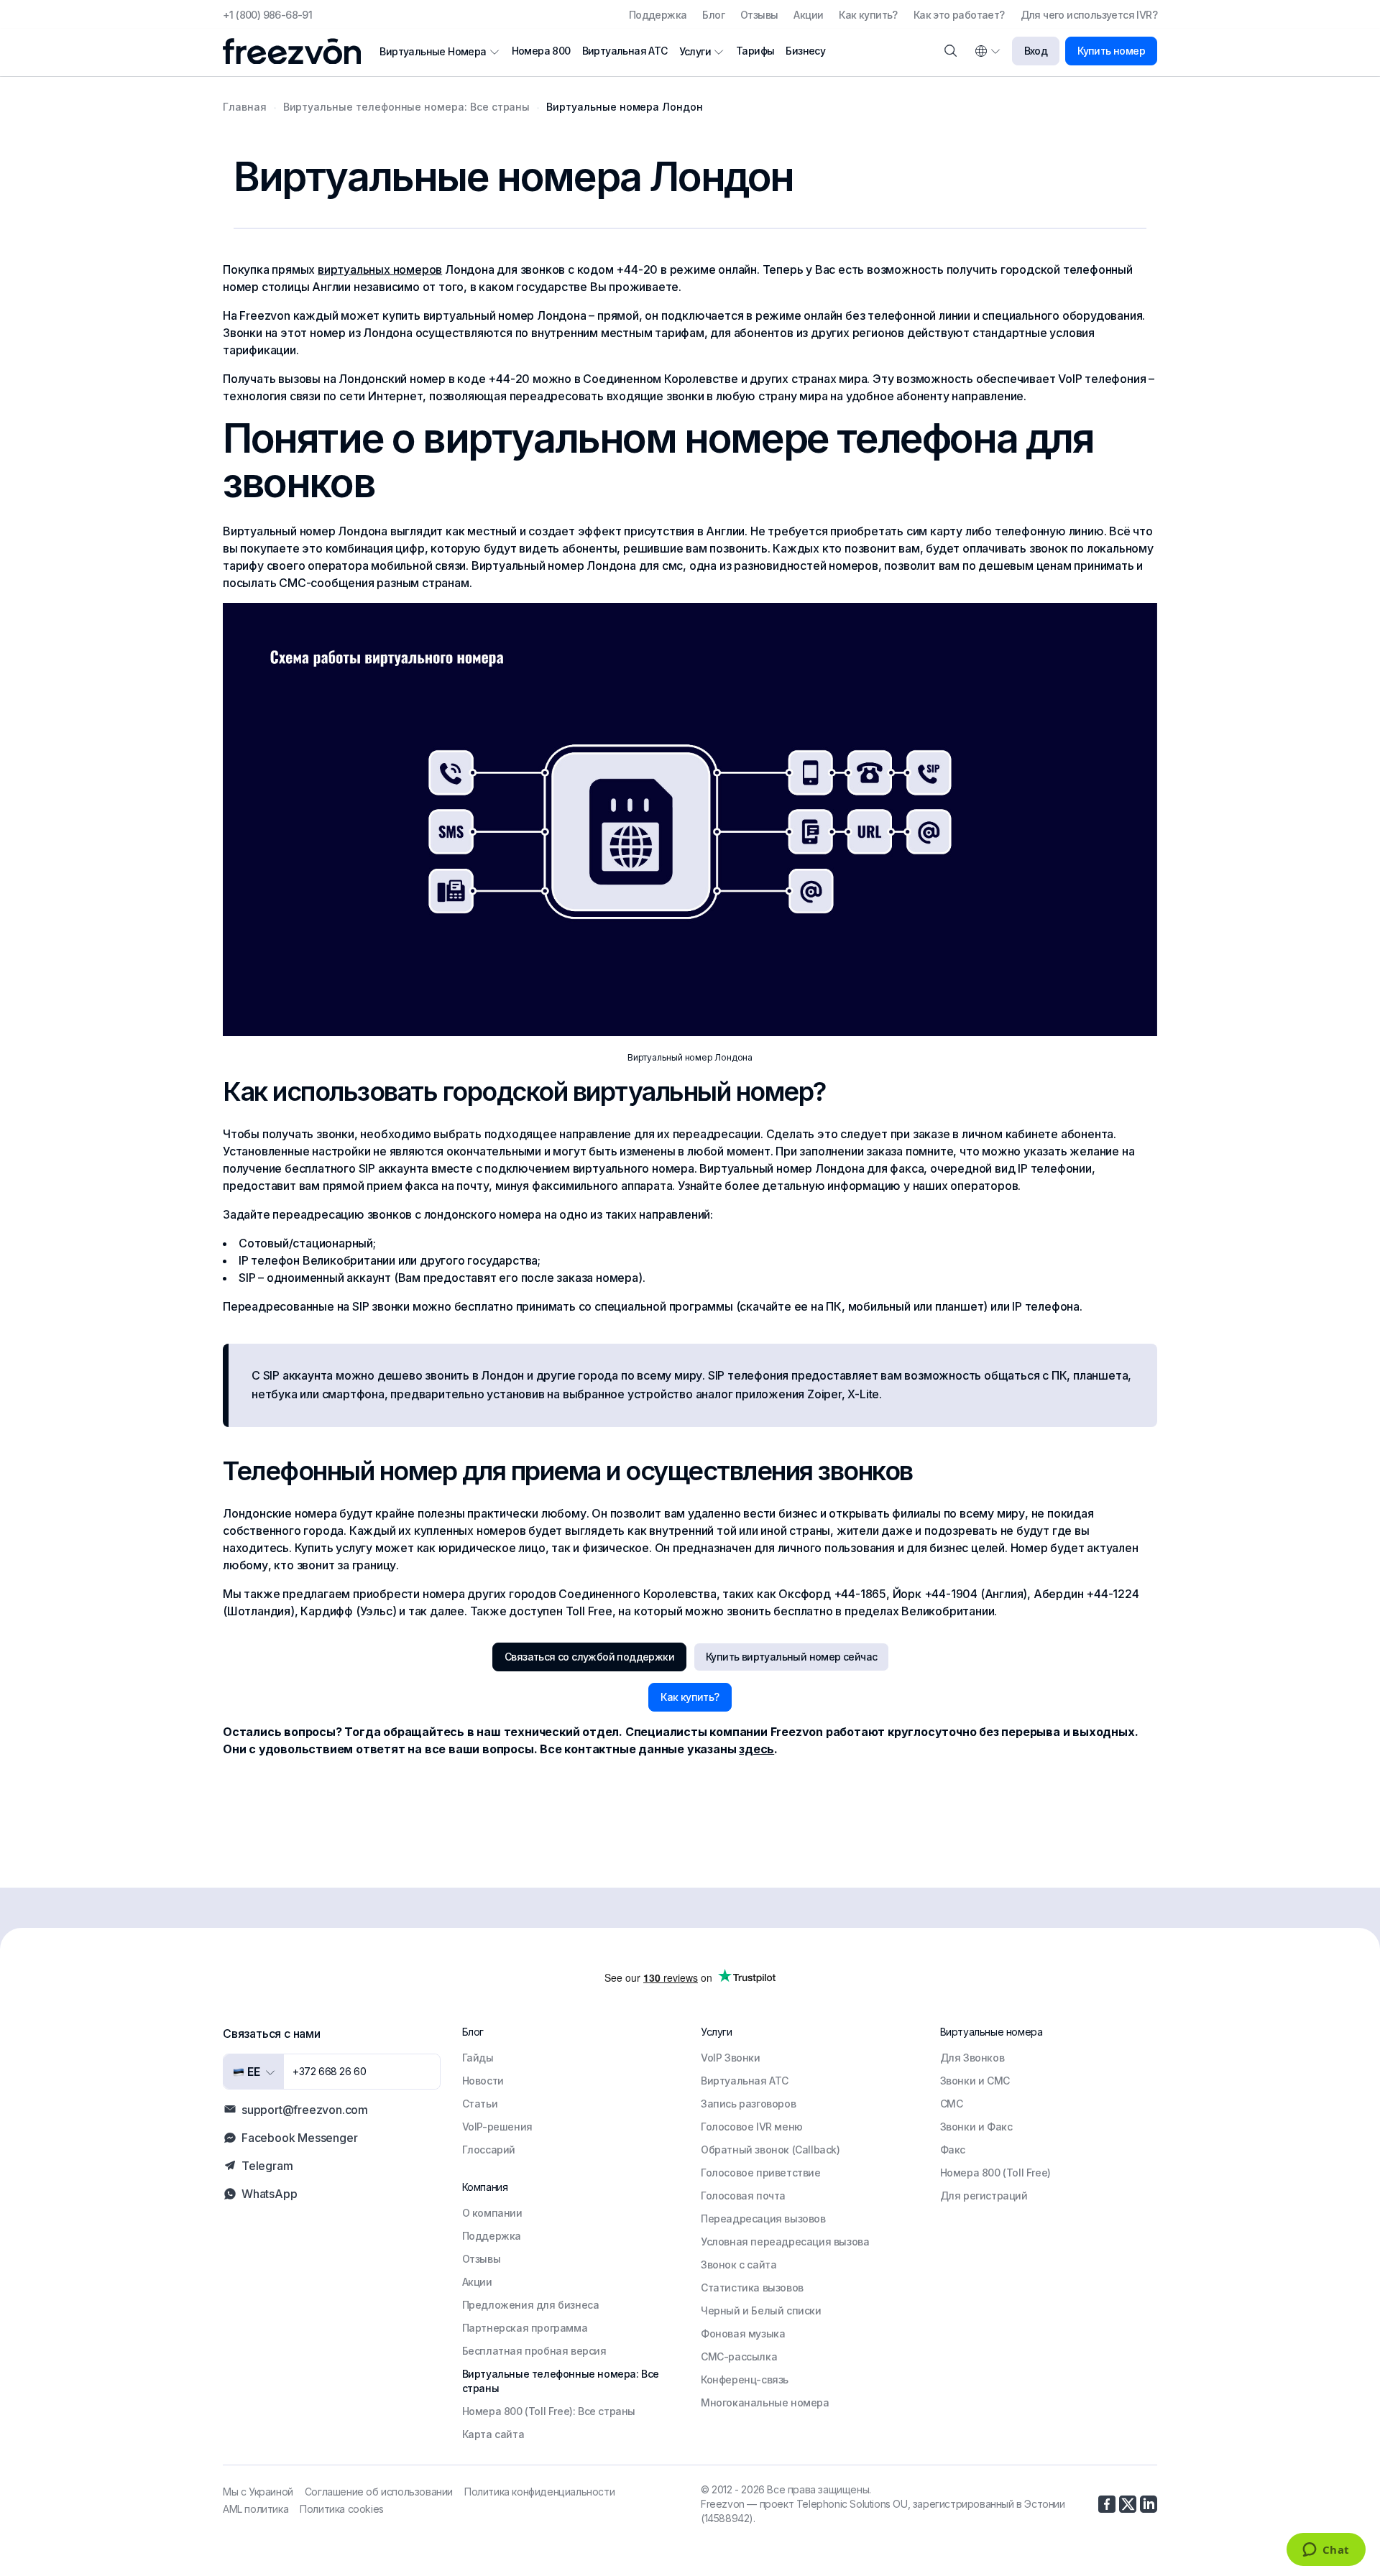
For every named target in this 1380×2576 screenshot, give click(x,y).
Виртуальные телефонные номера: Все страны (561, 2381)
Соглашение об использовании (379, 2492)
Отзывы (759, 15)
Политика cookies (342, 2509)
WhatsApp (269, 2194)
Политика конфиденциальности (539, 2492)
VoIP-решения (497, 2127)
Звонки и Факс (976, 2127)
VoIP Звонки (731, 2058)
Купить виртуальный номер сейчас (791, 1657)
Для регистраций (984, 2196)
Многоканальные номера (765, 2402)
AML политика (256, 2509)
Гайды (478, 2058)
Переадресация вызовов (763, 2219)
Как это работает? (959, 15)
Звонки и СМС (975, 2081)
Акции (808, 15)
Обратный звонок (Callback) (770, 2150)
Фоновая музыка (743, 2333)
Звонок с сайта (739, 2265)
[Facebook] (1107, 2504)
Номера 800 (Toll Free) (995, 2173)
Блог (713, 15)
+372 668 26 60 (329, 2071)
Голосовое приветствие (761, 2173)
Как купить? (868, 15)
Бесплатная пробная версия (534, 2351)
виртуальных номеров (380, 269)
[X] (1128, 2504)
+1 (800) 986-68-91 (267, 15)
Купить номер (1111, 51)
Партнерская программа (525, 2328)
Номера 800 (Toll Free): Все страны (549, 2411)
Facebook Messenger (299, 2138)
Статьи (480, 2104)
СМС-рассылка (739, 2356)
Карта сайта (493, 2434)
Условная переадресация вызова (785, 2242)
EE (252, 2072)
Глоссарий (489, 2150)
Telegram (267, 2166)
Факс (953, 2150)
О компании (492, 2213)
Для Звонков (972, 2058)
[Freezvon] (298, 51)
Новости (483, 2081)
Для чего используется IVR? (1089, 15)
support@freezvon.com (305, 2110)
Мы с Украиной (258, 2492)
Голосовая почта (743, 2196)
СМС (952, 2104)
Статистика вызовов (752, 2288)
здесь (756, 1749)
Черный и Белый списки (761, 2310)
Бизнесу (805, 51)
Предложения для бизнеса (531, 2305)
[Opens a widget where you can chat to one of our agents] (1326, 2551)
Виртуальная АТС (625, 51)
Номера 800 (541, 51)
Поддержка (658, 15)
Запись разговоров (748, 2104)
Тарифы (755, 51)
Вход (1036, 51)
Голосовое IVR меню (752, 2127)
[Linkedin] (1149, 2504)
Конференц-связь (745, 2379)
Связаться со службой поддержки (589, 1657)
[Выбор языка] (987, 51)
